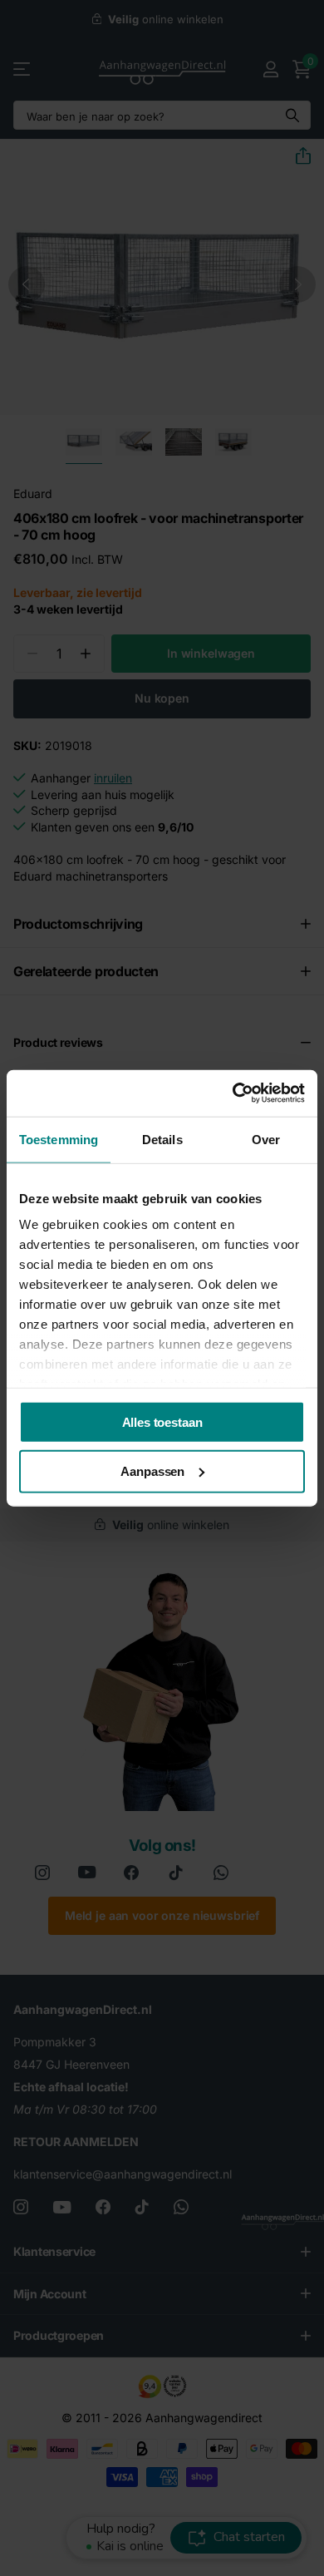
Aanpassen (152, 1471)
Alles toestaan (162, 1421)
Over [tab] (266, 1139)
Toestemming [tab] (59, 1139)
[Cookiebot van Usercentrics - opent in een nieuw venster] (233, 1093)
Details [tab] (162, 1139)
